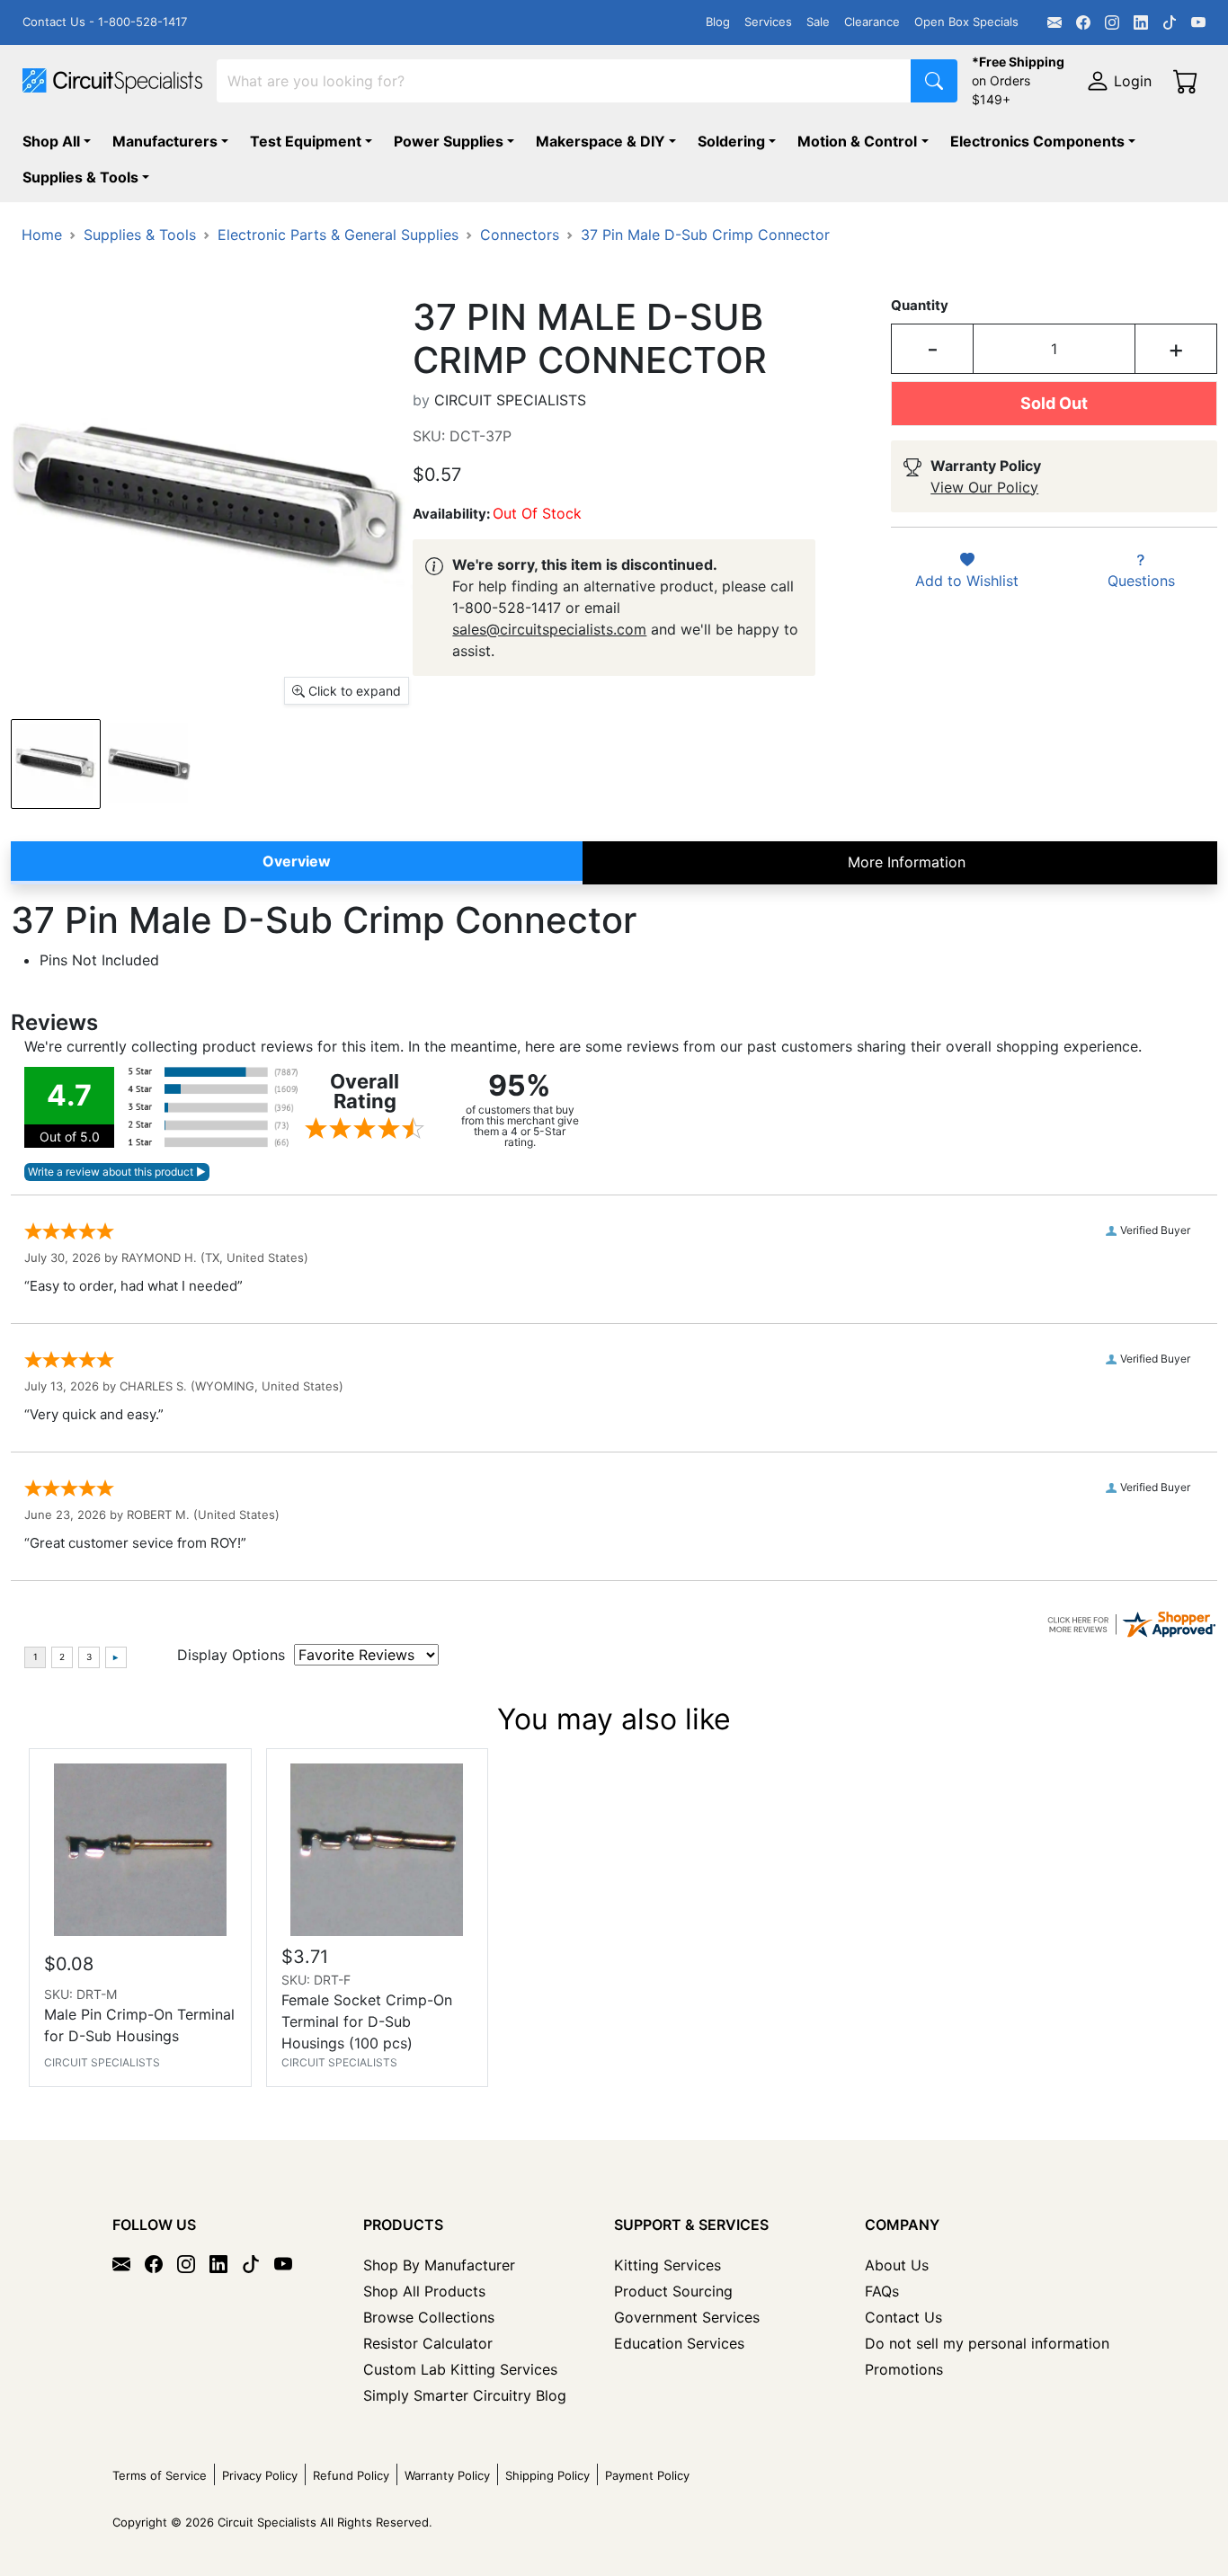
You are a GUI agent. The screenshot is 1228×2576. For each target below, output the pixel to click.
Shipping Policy (547, 2475)
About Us (897, 2265)
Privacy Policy (260, 2475)
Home (42, 235)
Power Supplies (449, 141)
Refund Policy (351, 2475)
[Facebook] (1083, 22)
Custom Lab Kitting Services (460, 2369)
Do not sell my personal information (987, 2343)
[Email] (1054, 22)
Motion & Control (857, 141)
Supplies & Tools (80, 177)
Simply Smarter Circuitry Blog (465, 2395)
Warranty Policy (447, 2475)
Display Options (231, 1655)
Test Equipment (306, 141)
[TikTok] (1170, 22)
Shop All (51, 141)
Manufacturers (165, 141)
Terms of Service (160, 2475)
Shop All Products (424, 2291)
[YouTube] (1198, 22)
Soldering (731, 141)
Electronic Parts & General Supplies (338, 235)
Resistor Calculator (428, 2343)
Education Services (679, 2343)
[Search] (934, 81)
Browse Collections (429, 2317)
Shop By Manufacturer (439, 2265)
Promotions (904, 2369)
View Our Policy (984, 487)
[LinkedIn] (1141, 22)
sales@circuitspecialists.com (549, 629)
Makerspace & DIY (601, 141)
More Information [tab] (907, 862)
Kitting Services (667, 2265)
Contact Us (903, 2317)
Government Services (687, 2317)
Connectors (520, 235)
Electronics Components (1037, 141)
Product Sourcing (673, 2291)
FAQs (882, 2291)
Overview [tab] (297, 861)
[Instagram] (1112, 22)
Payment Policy (647, 2475)
